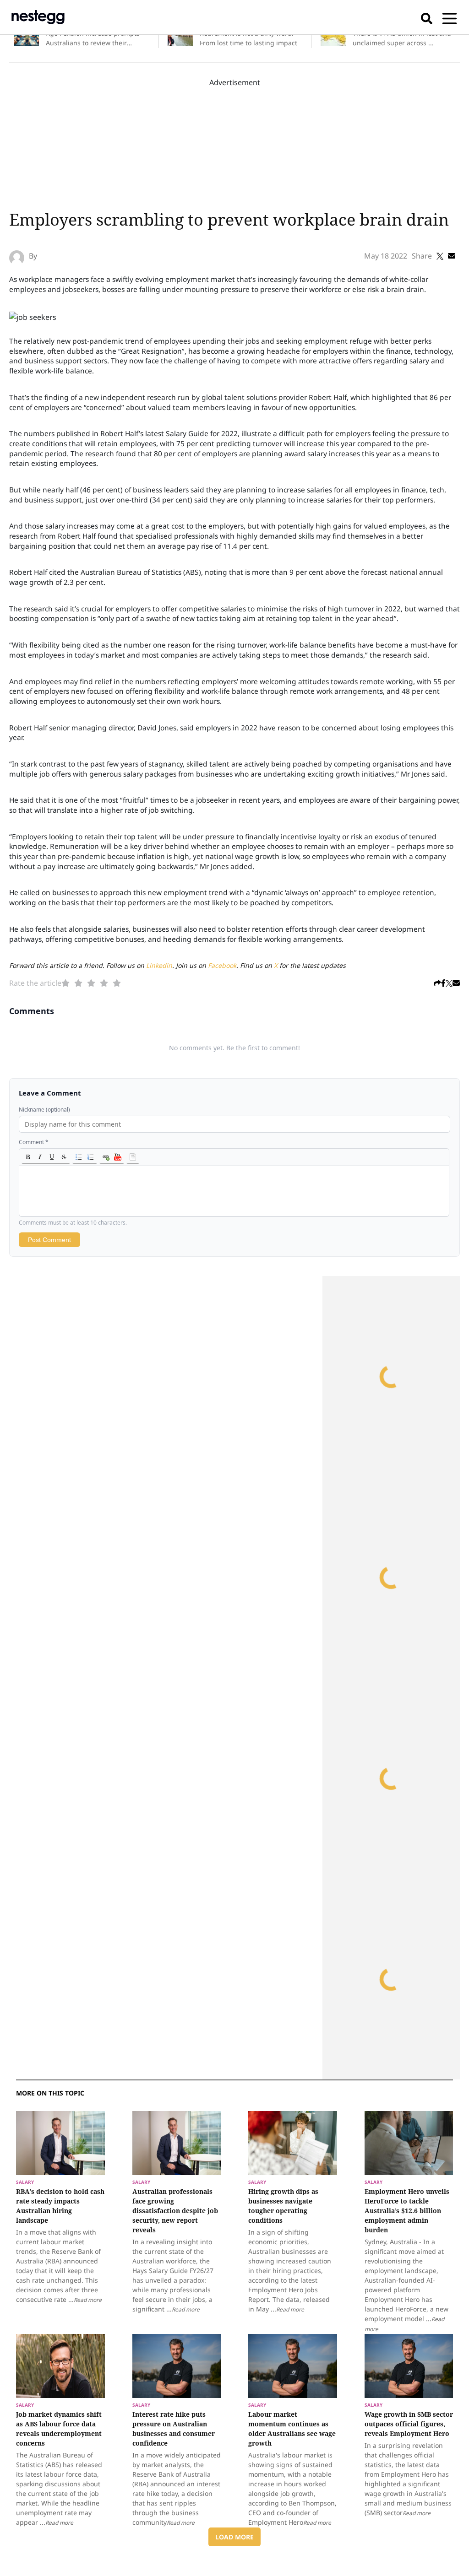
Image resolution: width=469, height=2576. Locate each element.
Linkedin (159, 965)
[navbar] (450, 17)
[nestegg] (38, 17)
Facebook (222, 965)
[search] (427, 17)
